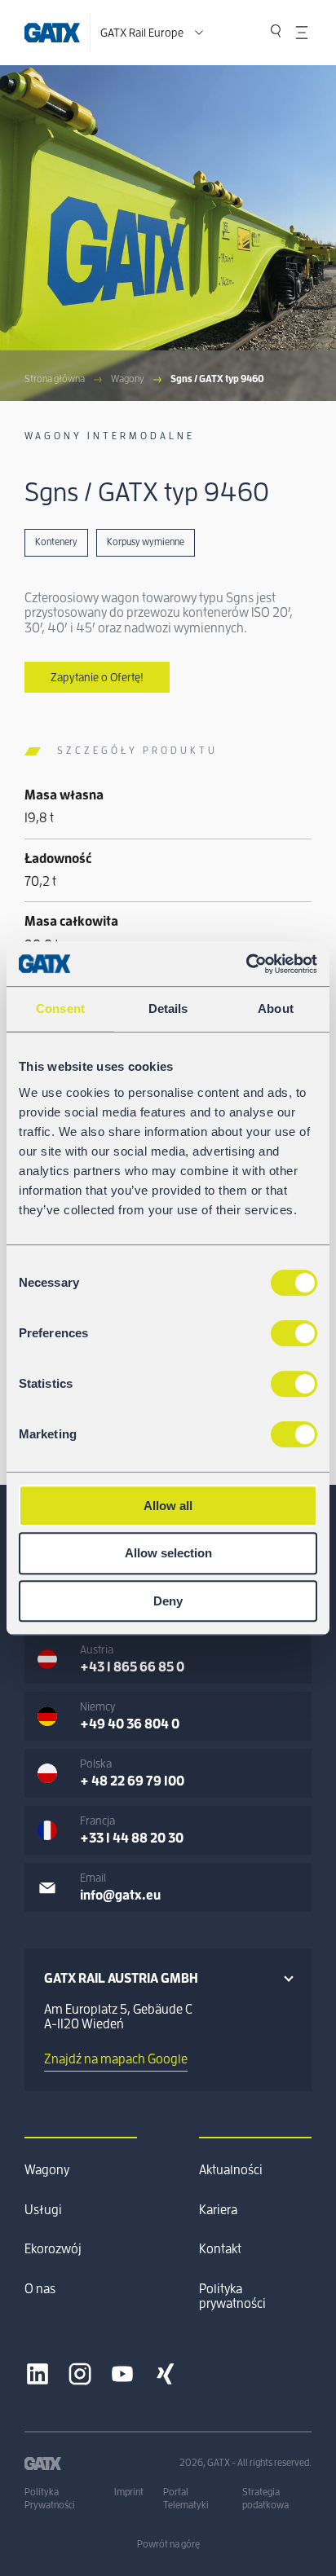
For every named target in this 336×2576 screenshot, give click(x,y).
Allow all (168, 1506)
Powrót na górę (168, 2544)
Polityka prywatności (232, 2296)
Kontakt (220, 2249)
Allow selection (168, 1553)
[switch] (294, 1333)
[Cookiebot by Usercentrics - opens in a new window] (246, 964)
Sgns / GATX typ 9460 (217, 379)
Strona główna (55, 379)
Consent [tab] (60, 1008)
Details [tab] (168, 1008)
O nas (40, 2289)
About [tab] (276, 1008)
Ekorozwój (53, 2249)
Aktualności (231, 2170)
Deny (168, 1601)
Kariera (218, 2210)
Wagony (128, 379)
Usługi (43, 2210)
